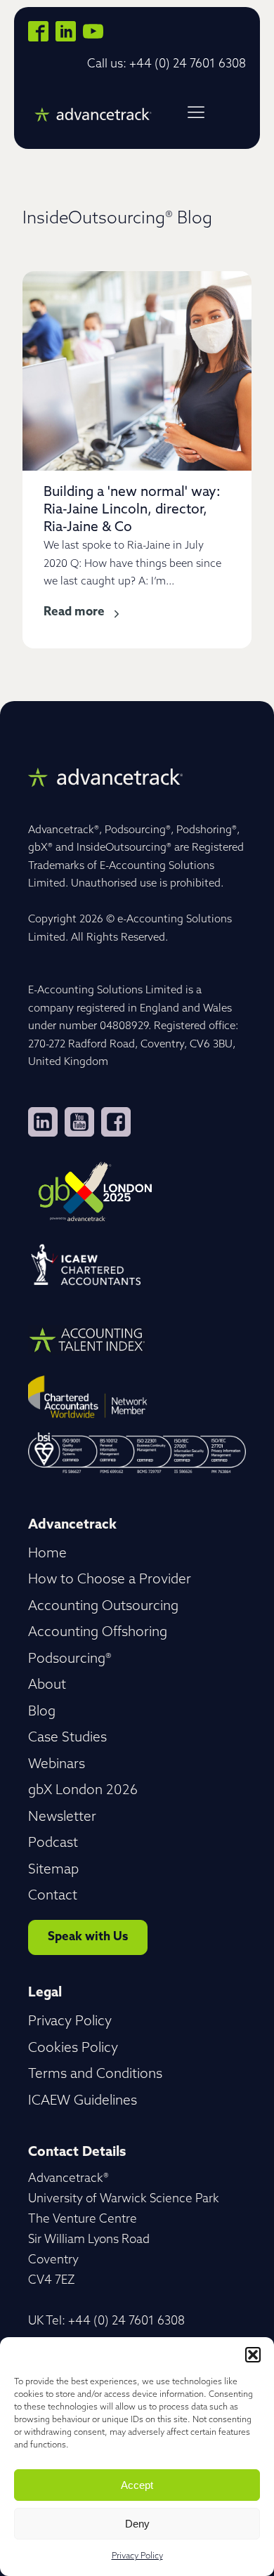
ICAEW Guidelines (83, 2101)
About (47, 1686)
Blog (42, 1712)
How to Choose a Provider (110, 1580)
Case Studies (67, 1738)
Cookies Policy (73, 2049)
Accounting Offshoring (98, 1633)
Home (47, 1554)
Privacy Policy (137, 2556)
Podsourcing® (70, 1660)
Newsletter (62, 1818)
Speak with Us (88, 1937)
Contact (53, 1896)
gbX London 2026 (83, 1791)
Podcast (53, 1844)
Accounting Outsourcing (103, 1607)
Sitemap (53, 1870)
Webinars (57, 1765)
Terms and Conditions (95, 2075)
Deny (137, 2524)
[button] (253, 2355)
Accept (137, 2485)
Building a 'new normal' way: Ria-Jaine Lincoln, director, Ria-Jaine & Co (132, 510)
